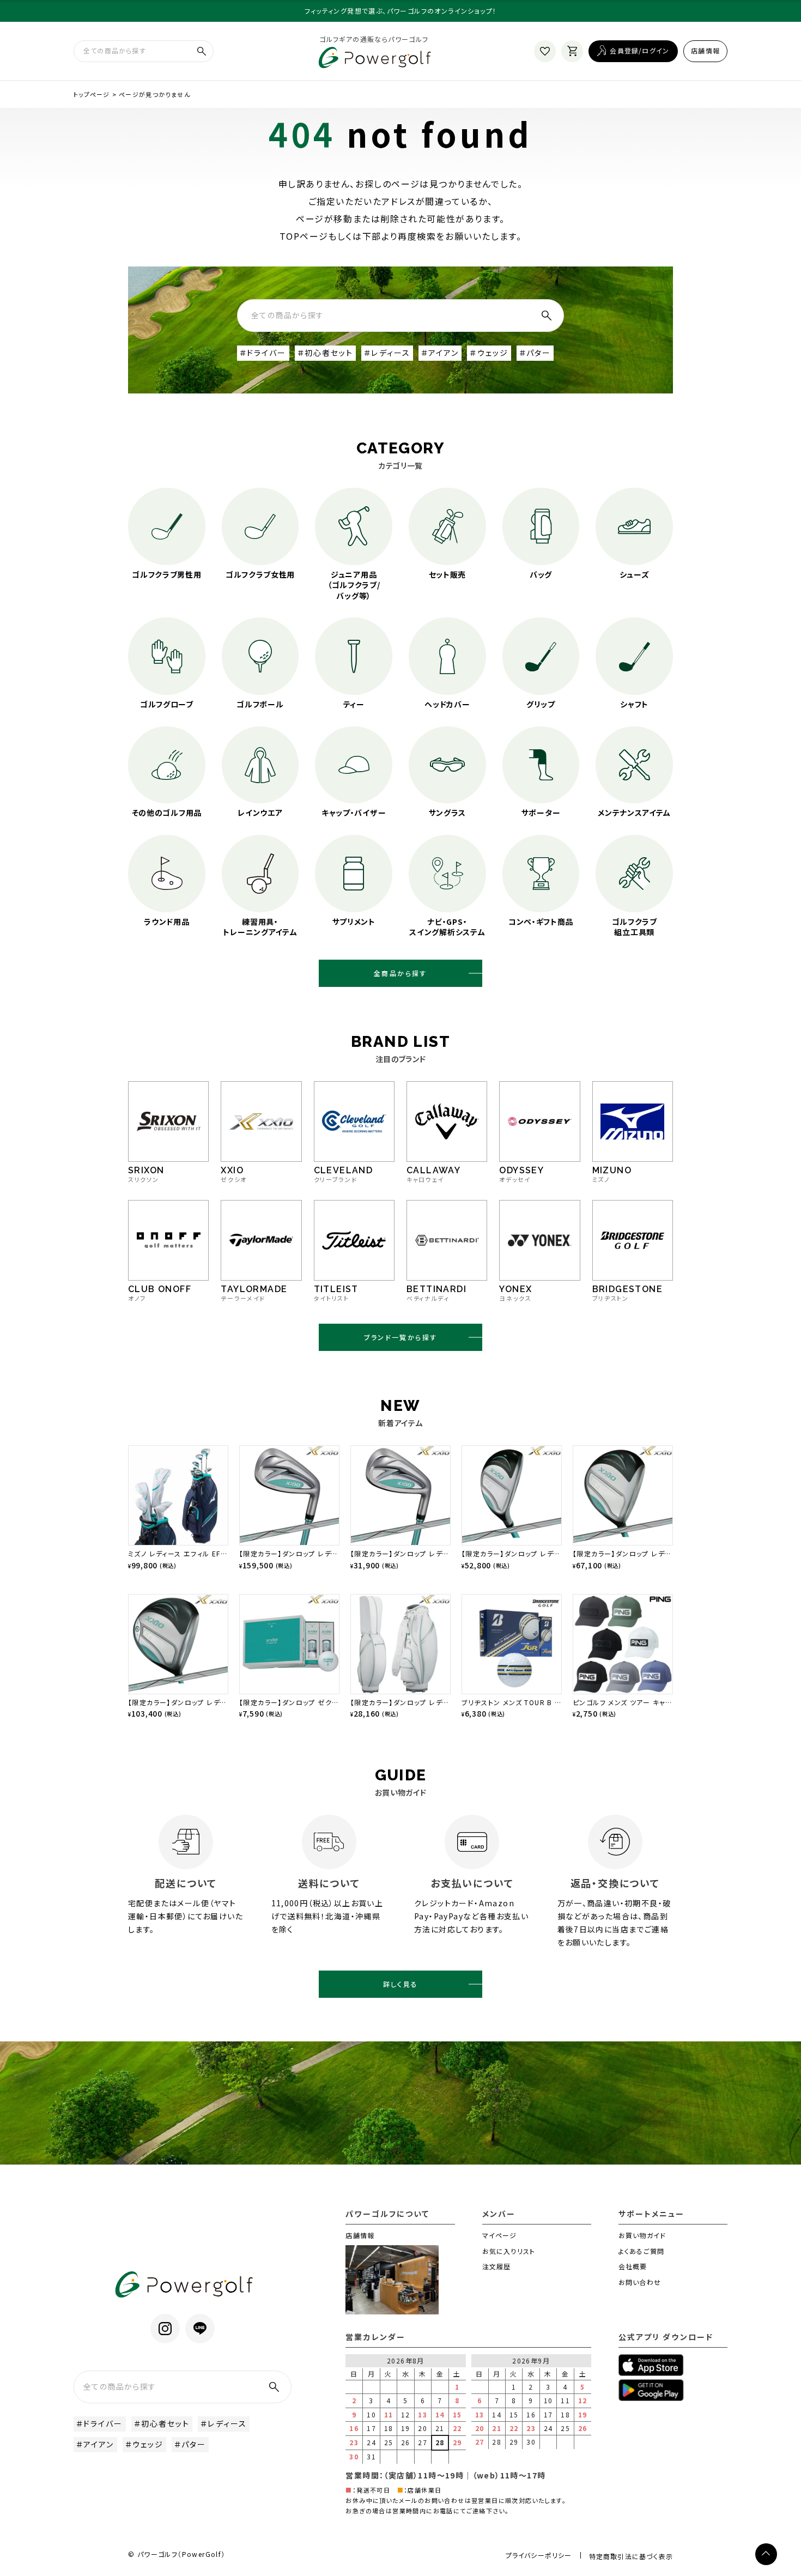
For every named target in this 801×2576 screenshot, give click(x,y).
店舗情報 (705, 50)
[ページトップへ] (766, 2554)
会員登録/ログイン (639, 50)
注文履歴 (497, 2266)
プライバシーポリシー (539, 2555)
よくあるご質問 (641, 2251)
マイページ (500, 2235)
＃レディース (387, 353)
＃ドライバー (263, 353)
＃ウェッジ (489, 353)
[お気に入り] (545, 51)
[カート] (572, 51)
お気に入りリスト (509, 2251)
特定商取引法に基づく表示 (631, 2556)
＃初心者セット (326, 353)
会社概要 (633, 2266)
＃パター (535, 353)
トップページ (92, 94)
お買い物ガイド (642, 2235)
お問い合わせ (640, 2282)
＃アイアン (440, 353)
